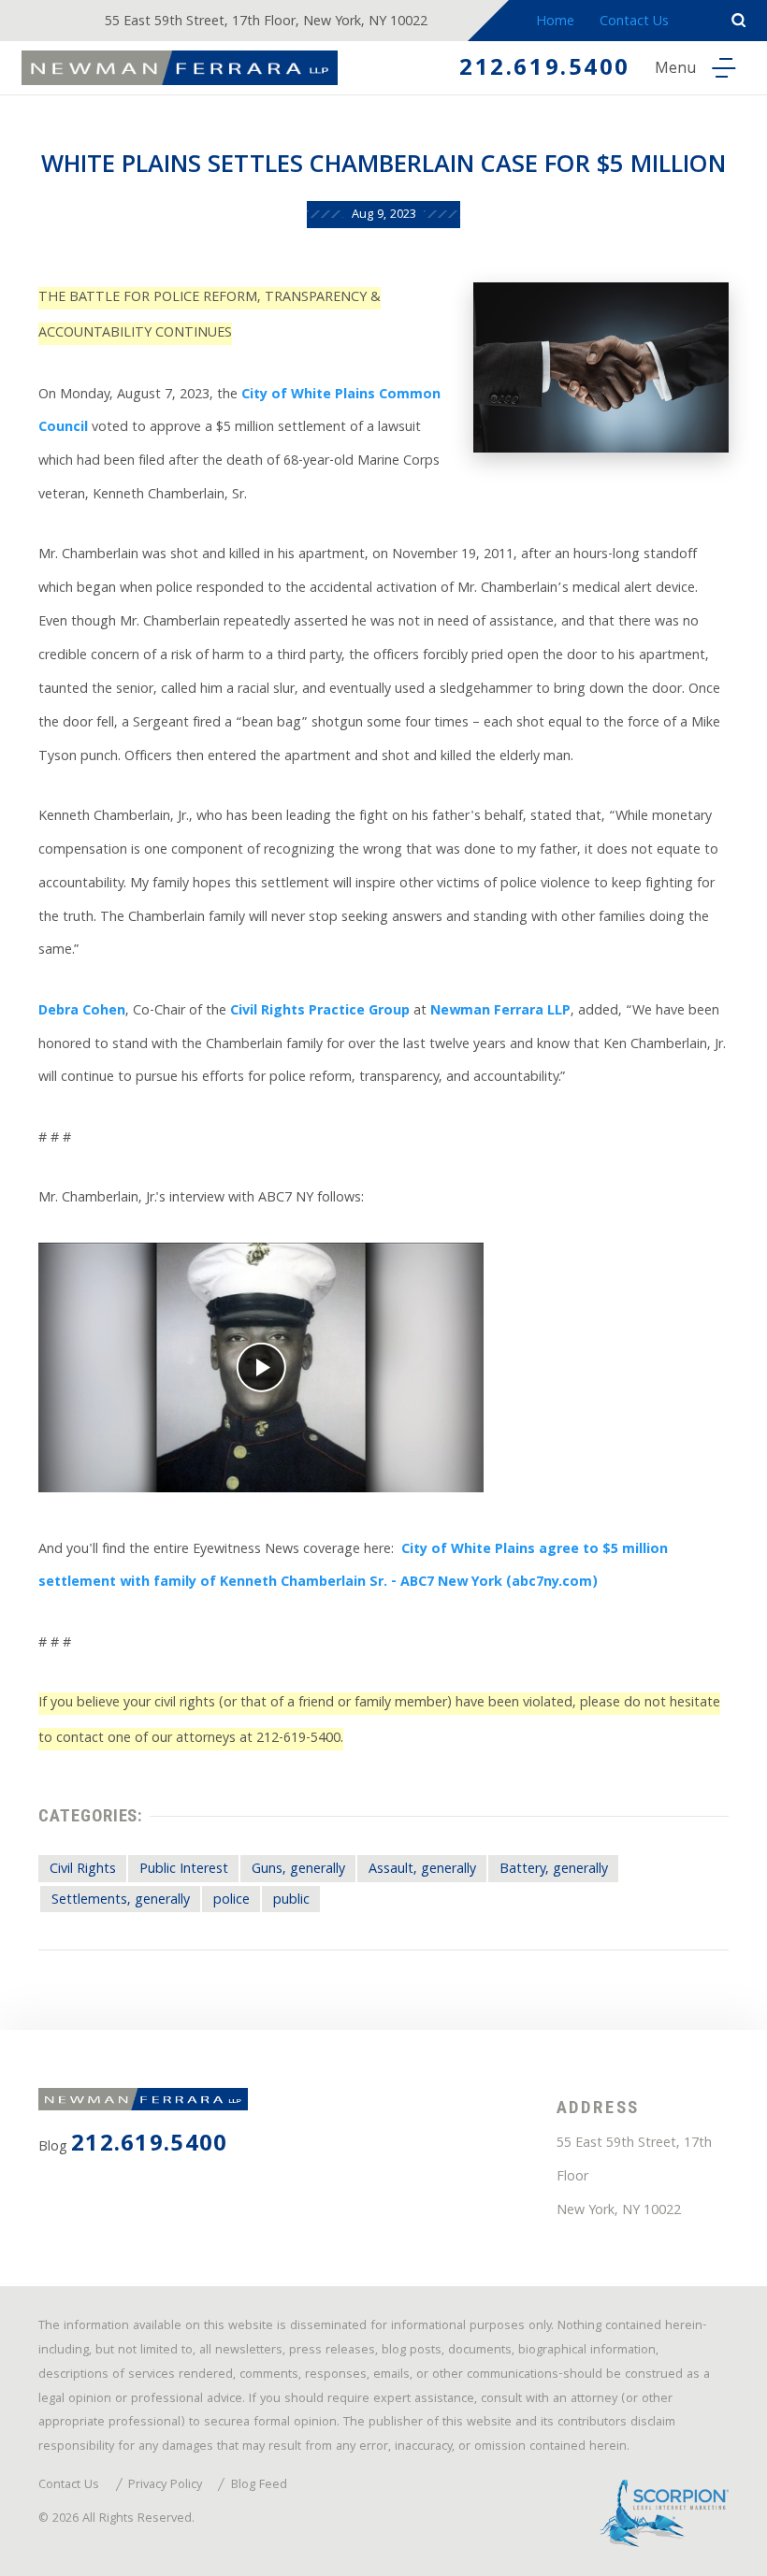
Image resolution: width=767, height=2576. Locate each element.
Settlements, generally (121, 1901)
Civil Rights (83, 1870)
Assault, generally (422, 1870)
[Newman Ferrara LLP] (180, 68)
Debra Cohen (82, 1012)
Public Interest (184, 1870)
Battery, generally (554, 1870)
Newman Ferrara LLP (500, 1012)
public (291, 1901)
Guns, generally (298, 1870)
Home (555, 22)
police (232, 1901)
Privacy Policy (165, 2486)
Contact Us (634, 22)
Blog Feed (259, 2486)
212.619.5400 (545, 70)
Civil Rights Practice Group (320, 1012)
